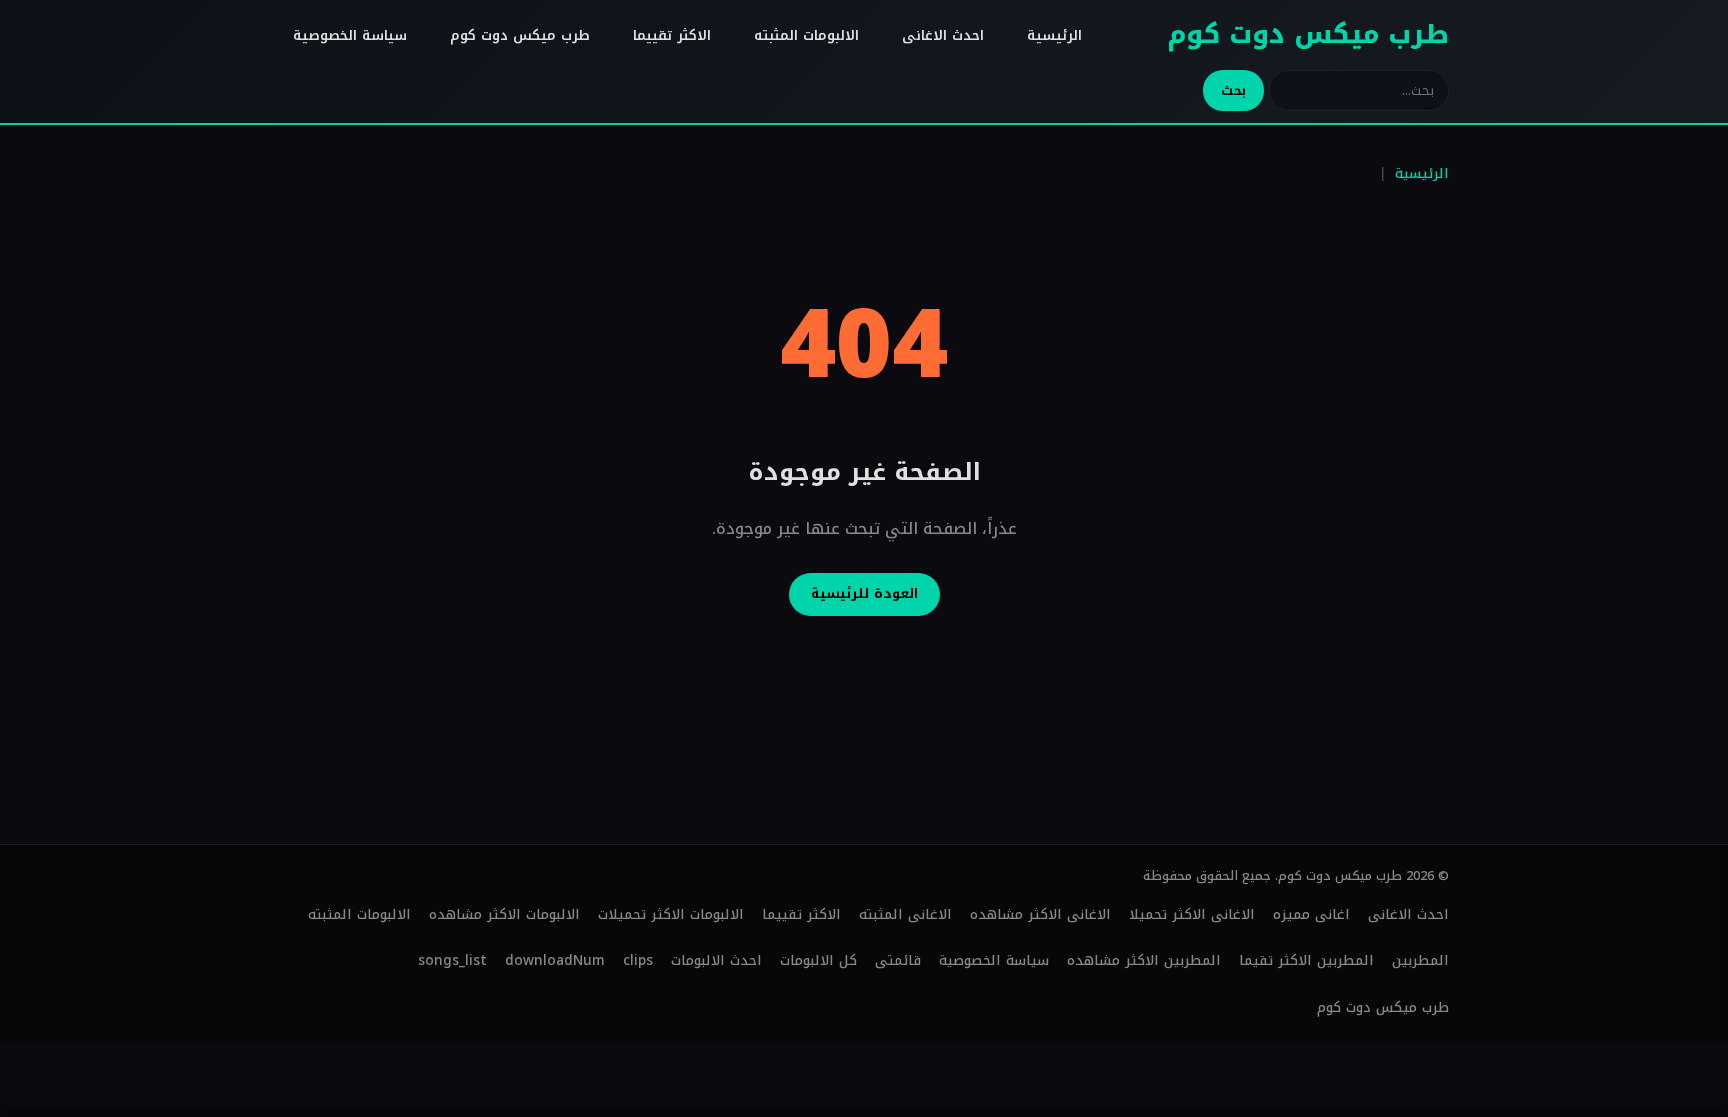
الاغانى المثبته (905, 914)
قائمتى (898, 960)
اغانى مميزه (1311, 914)
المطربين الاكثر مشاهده (1144, 960)
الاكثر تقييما (672, 35)
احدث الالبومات (716, 960)
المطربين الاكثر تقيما (1306, 960)
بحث (1233, 90)
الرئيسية (1054, 35)
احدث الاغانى (943, 35)
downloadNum (555, 960)
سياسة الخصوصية (350, 35)
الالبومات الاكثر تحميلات (671, 914)
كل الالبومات (818, 960)
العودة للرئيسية (864, 593)
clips (638, 960)
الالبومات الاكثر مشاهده (504, 914)
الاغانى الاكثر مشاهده (1040, 914)
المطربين (1420, 960)
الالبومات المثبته (806, 35)
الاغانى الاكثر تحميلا (1192, 914)
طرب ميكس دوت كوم (1308, 34)
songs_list (452, 960)
